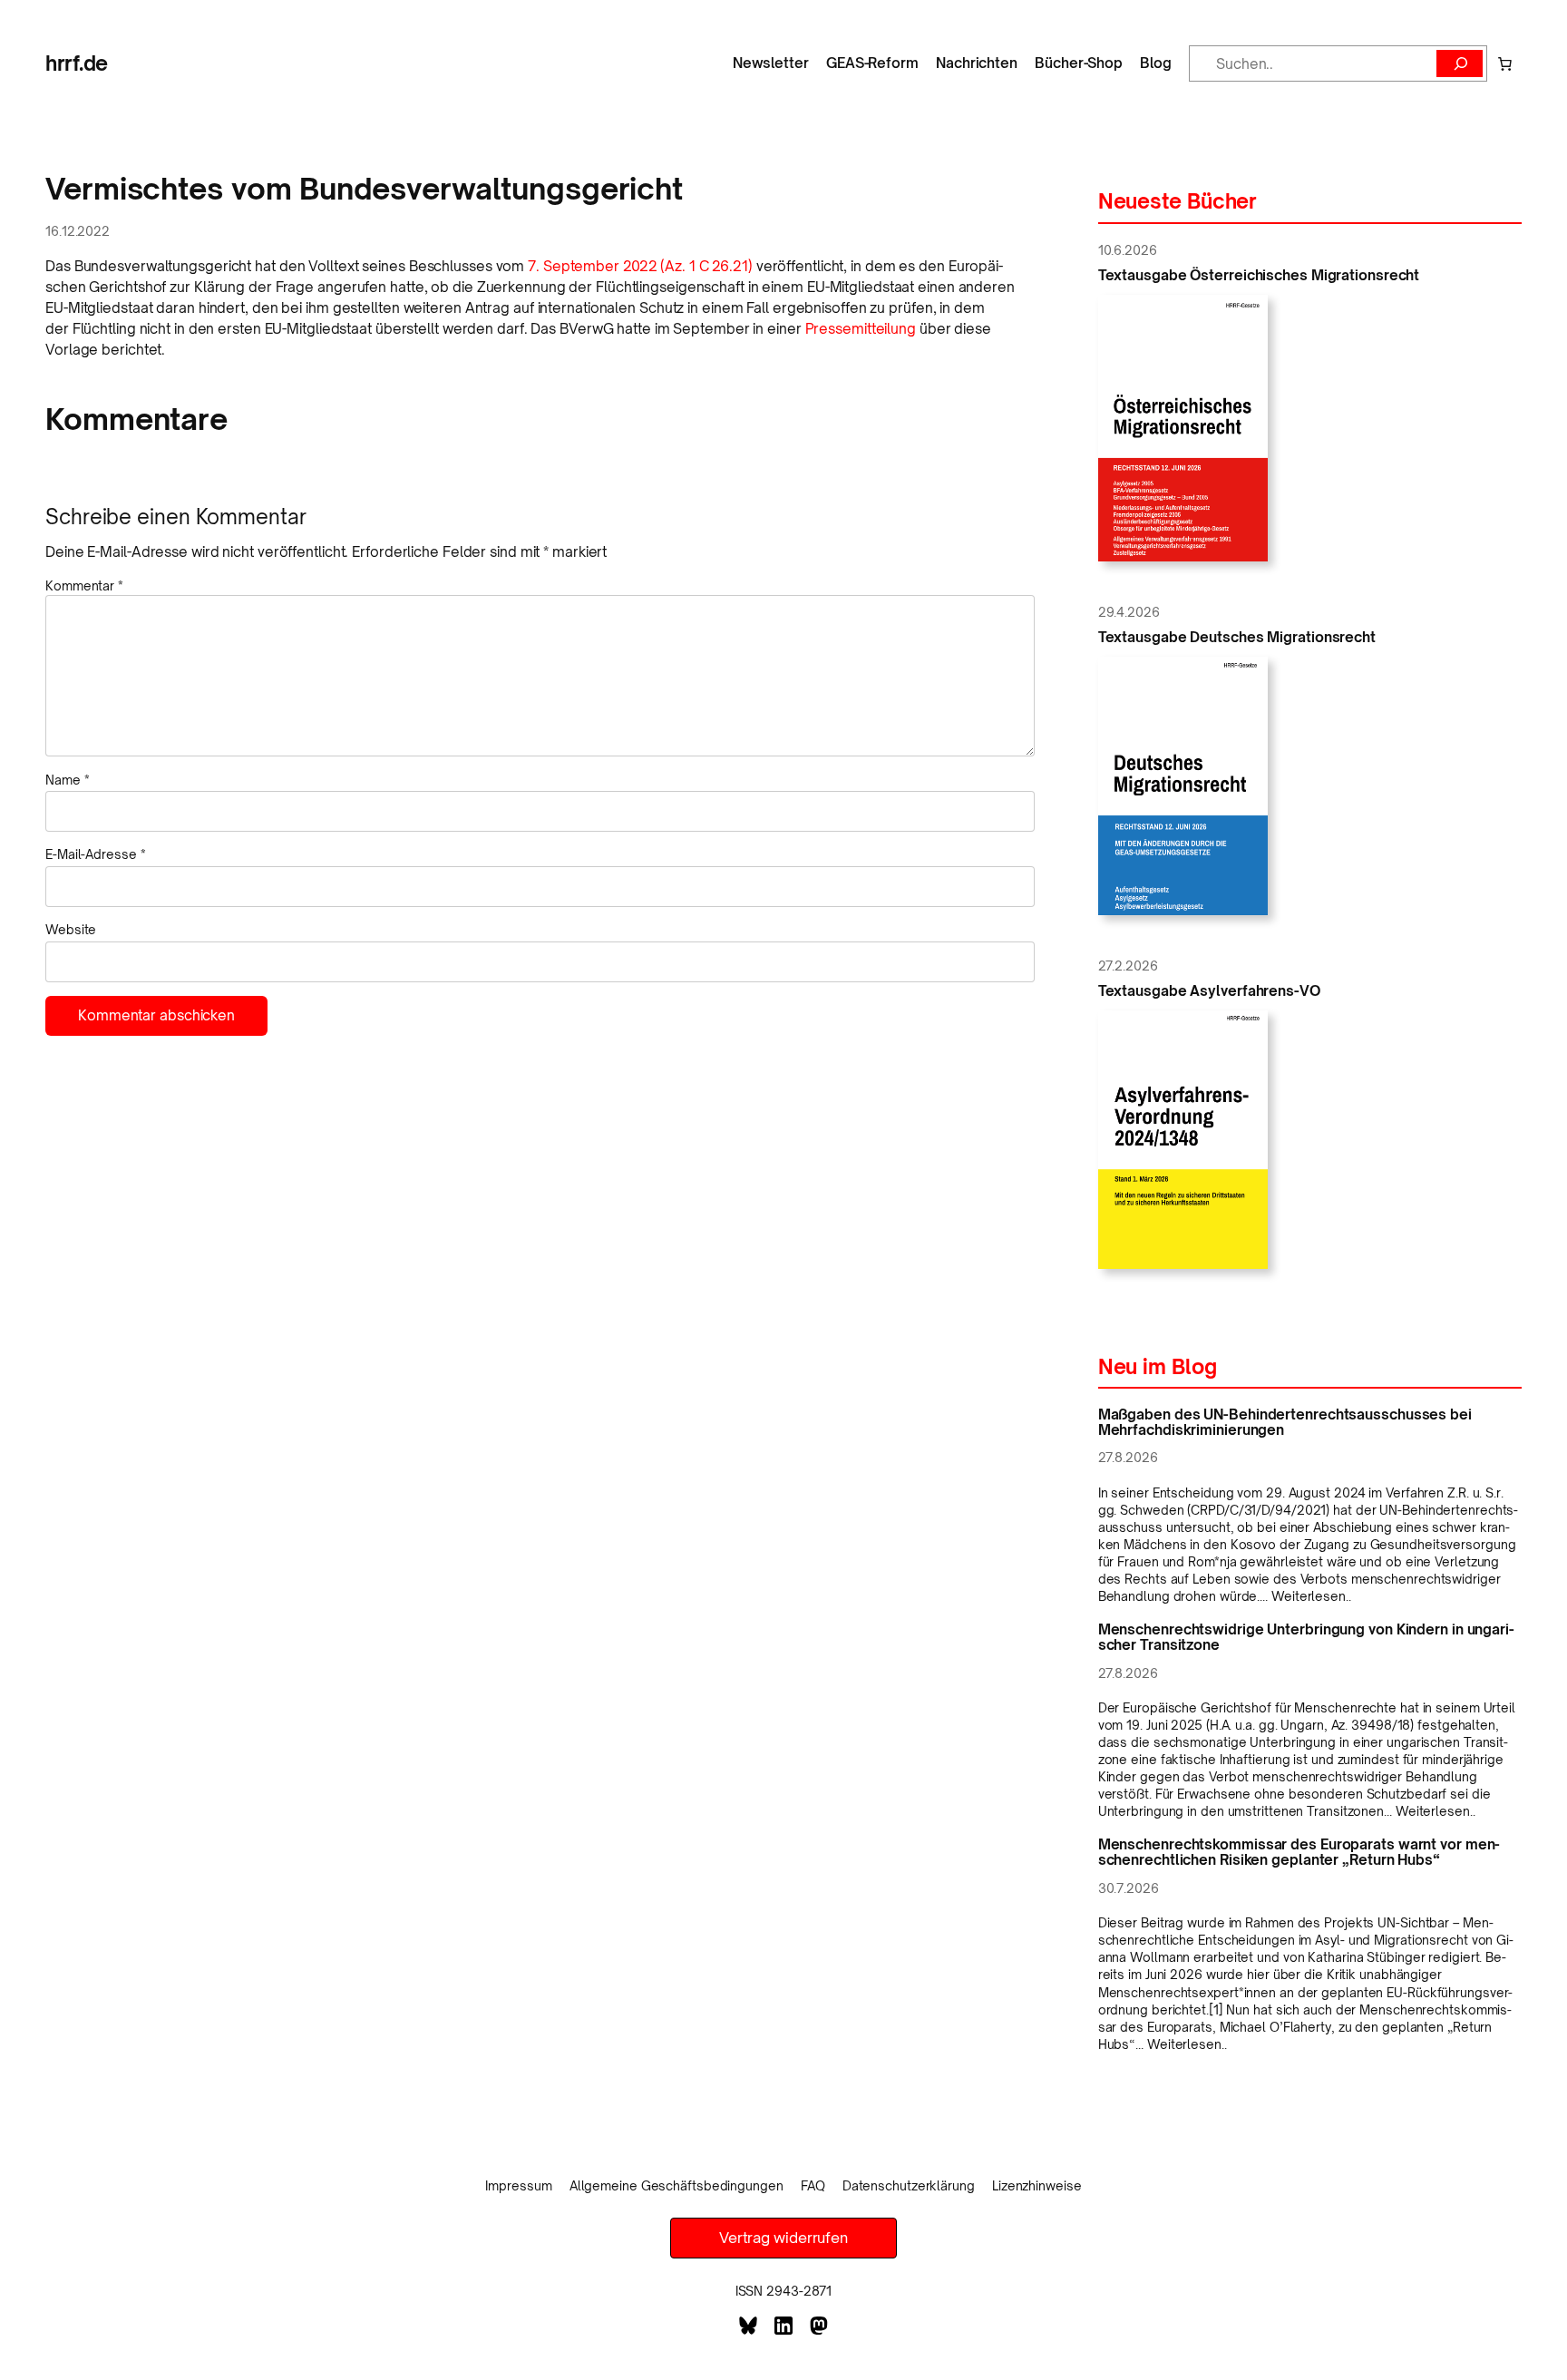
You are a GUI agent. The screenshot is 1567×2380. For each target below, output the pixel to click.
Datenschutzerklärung (909, 2185)
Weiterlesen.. (1311, 1596)
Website (71, 929)
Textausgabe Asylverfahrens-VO (1209, 991)
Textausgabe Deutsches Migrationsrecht (1237, 637)
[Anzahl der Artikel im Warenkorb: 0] (1504, 63)
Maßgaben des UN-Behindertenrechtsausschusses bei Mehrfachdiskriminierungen (1285, 1422)
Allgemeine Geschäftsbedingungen (676, 2185)
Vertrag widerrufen (783, 2238)
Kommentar (84, 585)
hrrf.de (77, 63)
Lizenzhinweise (1037, 2185)
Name (67, 780)
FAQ (813, 2185)
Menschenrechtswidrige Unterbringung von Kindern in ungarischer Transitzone (1306, 1637)
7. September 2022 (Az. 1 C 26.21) (640, 266)
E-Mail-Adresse (95, 854)
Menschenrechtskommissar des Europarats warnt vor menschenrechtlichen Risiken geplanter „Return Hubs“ (1299, 1852)
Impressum (518, 2185)
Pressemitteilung (861, 329)
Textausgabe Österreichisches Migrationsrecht (1259, 275)
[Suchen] (1460, 63)
